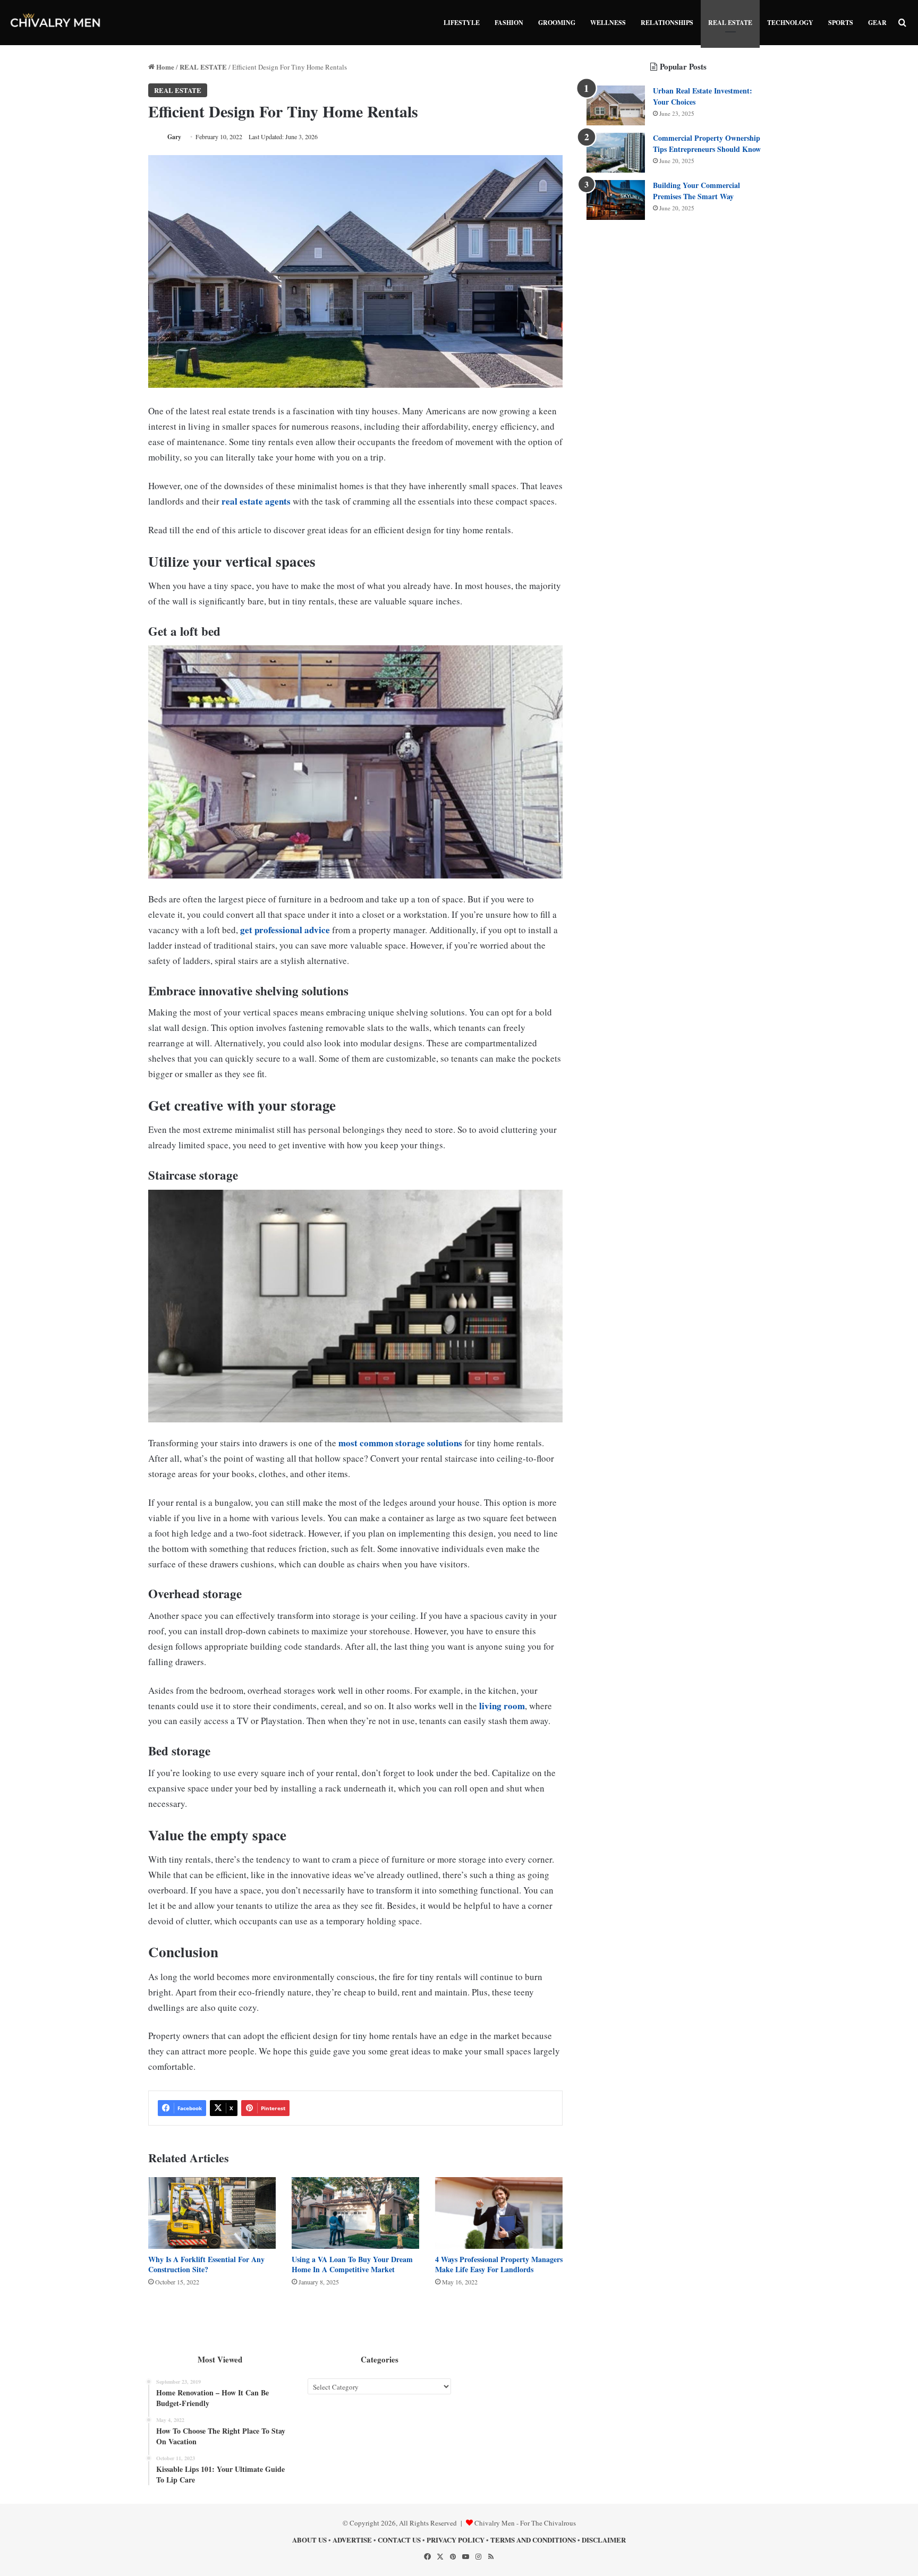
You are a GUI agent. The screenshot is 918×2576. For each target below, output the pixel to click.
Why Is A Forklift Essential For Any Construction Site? (206, 2264)
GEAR (877, 23)
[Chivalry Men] (56, 23)
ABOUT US (309, 2540)
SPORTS (841, 23)
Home (164, 67)
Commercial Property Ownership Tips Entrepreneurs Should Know (707, 143)
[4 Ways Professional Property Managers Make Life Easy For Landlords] (499, 2213)
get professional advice (285, 930)
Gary (174, 137)
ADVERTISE (352, 2540)
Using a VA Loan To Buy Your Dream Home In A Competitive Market (352, 2264)
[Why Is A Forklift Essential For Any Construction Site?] (212, 2213)
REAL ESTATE (730, 23)
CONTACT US (399, 2540)
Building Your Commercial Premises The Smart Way (696, 191)
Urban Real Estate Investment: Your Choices (703, 96)
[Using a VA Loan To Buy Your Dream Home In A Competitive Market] (355, 2213)
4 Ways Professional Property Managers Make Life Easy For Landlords (499, 2264)
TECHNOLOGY (790, 23)
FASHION (509, 23)
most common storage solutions (400, 1443)
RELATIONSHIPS (667, 23)
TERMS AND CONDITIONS (533, 2540)
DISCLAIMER (604, 2540)
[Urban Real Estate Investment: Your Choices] (616, 105)
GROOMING (557, 23)
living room (502, 1706)
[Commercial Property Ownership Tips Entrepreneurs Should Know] (616, 153)
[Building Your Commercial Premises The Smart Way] (616, 200)
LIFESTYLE (462, 23)
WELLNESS (608, 23)
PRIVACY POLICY (456, 2540)
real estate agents (256, 501)
